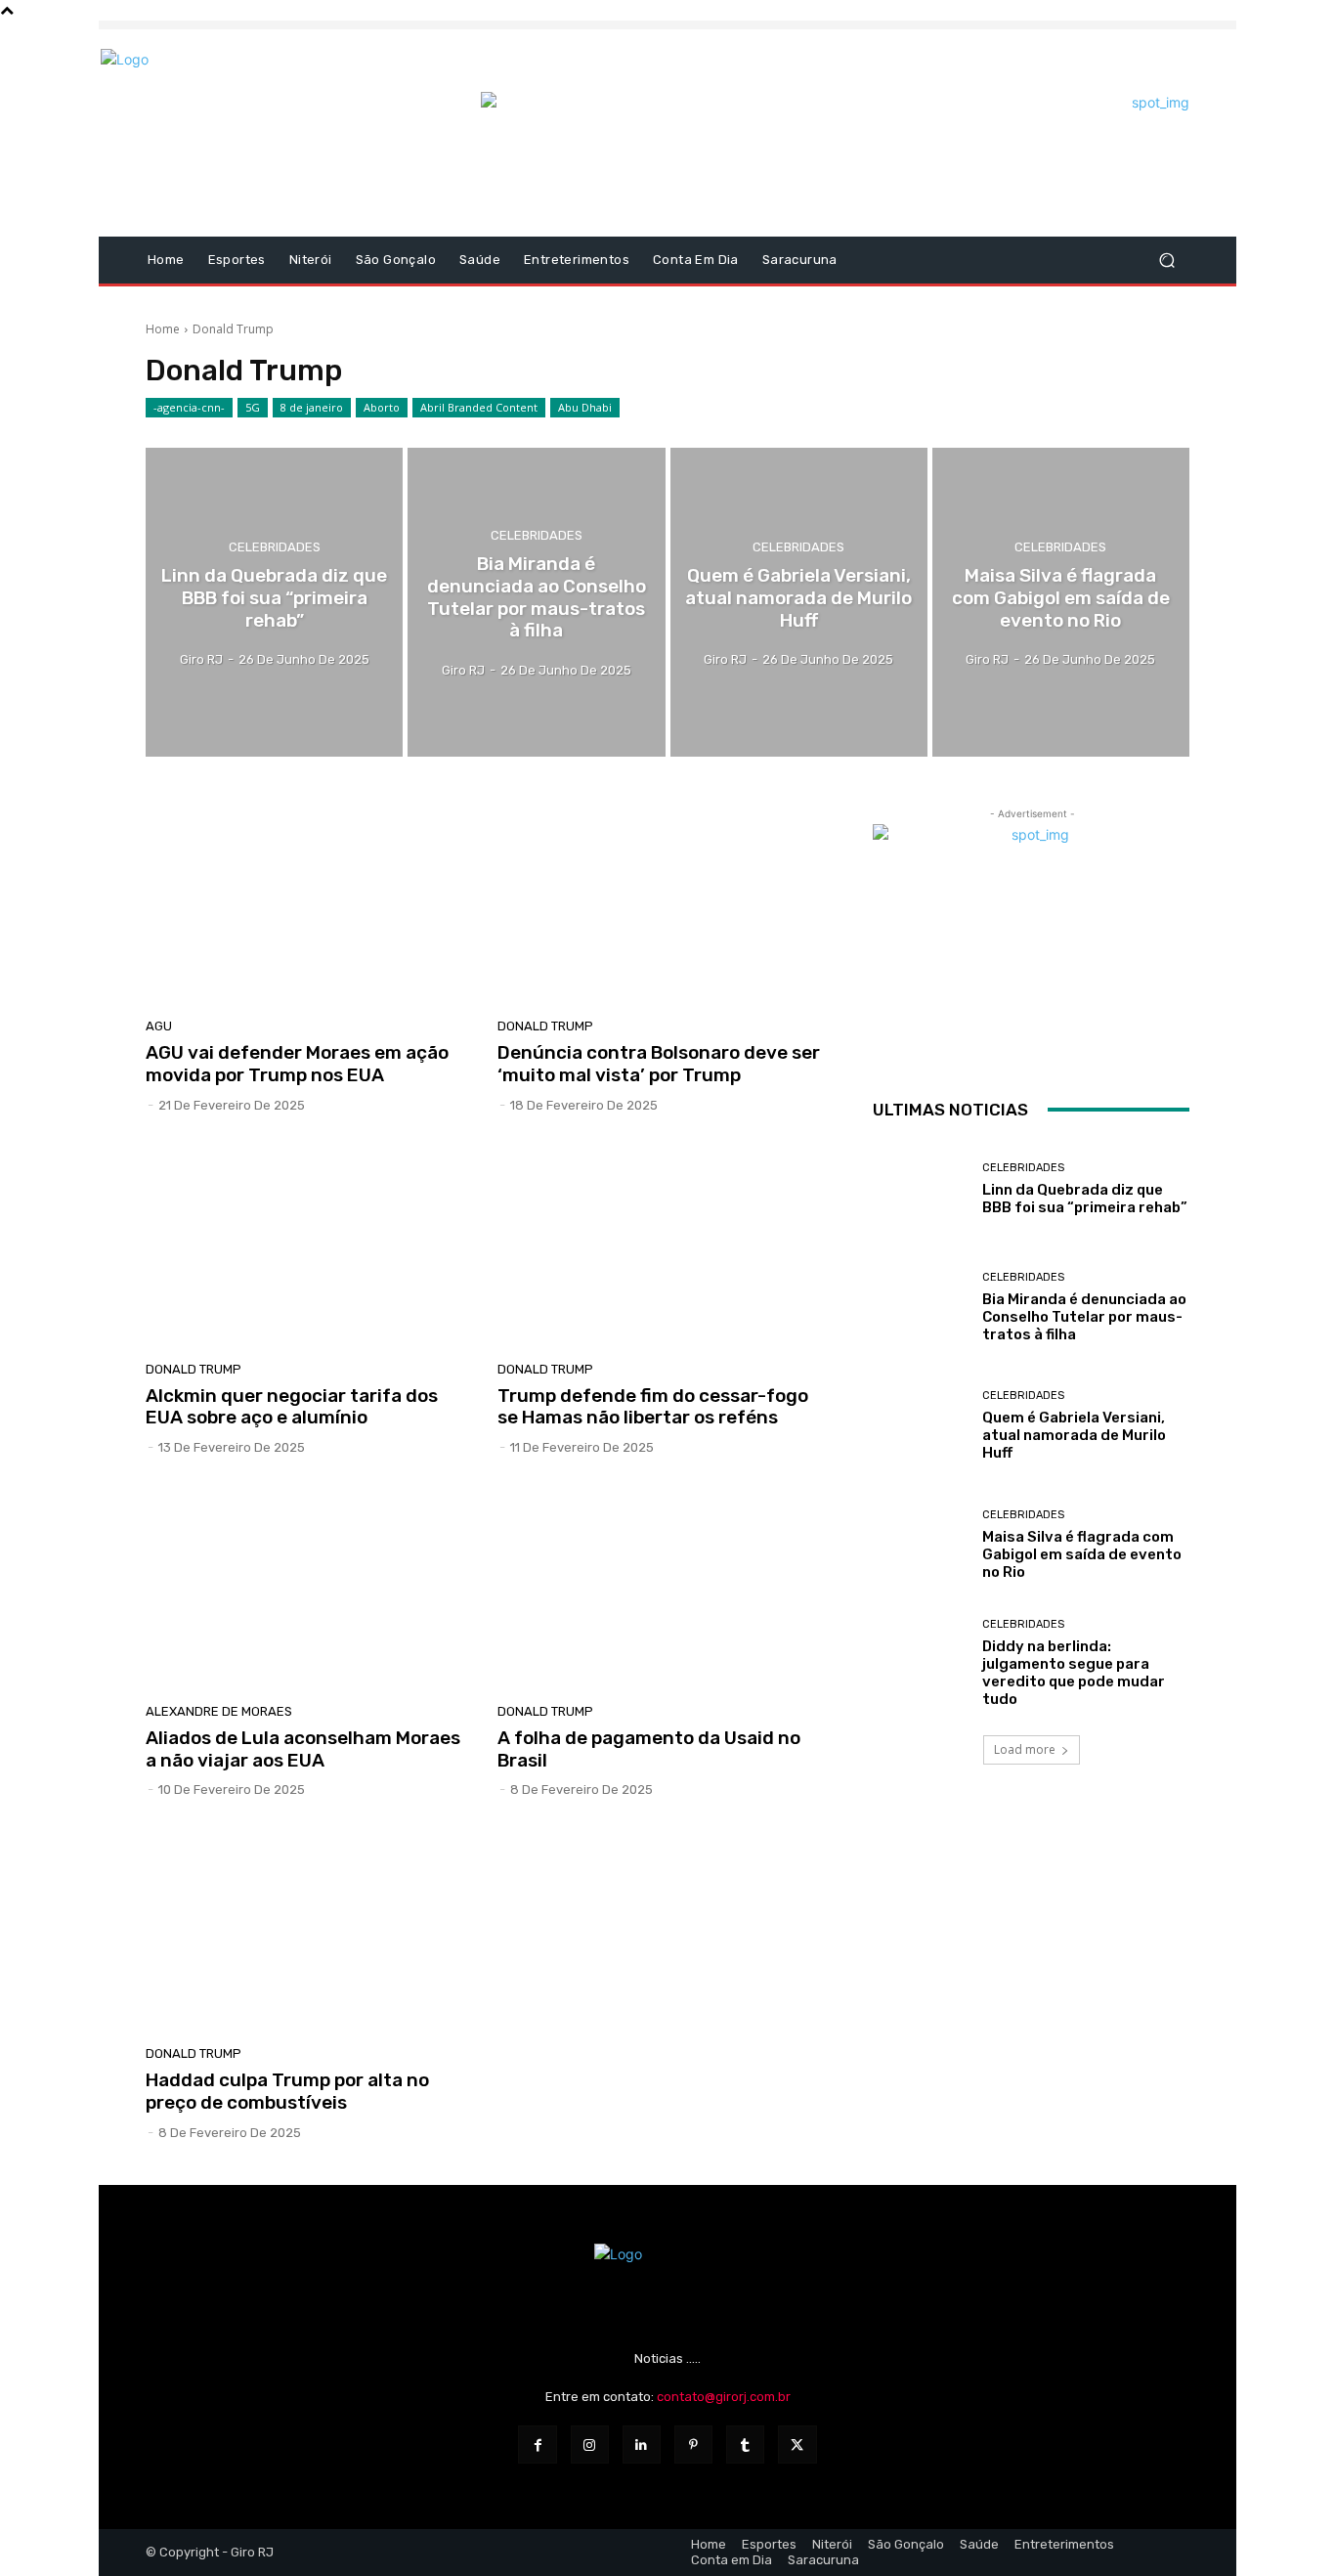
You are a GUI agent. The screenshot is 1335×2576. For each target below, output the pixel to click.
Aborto (382, 407)
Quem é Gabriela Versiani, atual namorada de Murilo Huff (1074, 1435)
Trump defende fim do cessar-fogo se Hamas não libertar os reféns (653, 1407)
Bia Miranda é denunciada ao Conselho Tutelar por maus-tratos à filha (1084, 1317)
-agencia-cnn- (189, 407)
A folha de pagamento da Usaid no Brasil (649, 1749)
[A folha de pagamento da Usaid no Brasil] (662, 1587)
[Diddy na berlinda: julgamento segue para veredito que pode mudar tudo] (920, 1663)
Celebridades (275, 547)
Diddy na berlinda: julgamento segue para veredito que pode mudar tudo (1074, 1673)
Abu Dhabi (585, 407)
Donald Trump (545, 1026)
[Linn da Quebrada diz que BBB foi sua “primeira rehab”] (274, 602)
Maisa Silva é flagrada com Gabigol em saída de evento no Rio (1082, 1554)
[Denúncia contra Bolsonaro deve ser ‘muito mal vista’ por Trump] (662, 902)
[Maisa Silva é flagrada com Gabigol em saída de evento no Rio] (1061, 602)
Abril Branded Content (479, 407)
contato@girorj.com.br (724, 2397)
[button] (1166, 261)
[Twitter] (797, 2445)
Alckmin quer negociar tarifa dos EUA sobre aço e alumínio (292, 1407)
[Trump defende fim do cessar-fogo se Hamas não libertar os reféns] (662, 1244)
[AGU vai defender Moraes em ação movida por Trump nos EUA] (310, 902)
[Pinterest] (693, 2445)
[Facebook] (537, 2445)
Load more (1025, 1749)
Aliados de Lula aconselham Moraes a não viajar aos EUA (303, 1749)
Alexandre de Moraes (219, 1711)
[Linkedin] (642, 2445)
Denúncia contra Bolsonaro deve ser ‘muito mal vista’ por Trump (659, 1064)
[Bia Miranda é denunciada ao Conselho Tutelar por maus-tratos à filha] (536, 602)
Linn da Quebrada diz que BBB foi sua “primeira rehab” (1085, 1199)
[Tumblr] (745, 2445)
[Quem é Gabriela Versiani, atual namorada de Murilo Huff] (799, 602)
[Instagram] (590, 2445)
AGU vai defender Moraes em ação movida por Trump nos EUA (297, 1064)
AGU (159, 1026)
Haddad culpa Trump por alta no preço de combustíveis (287, 2091)
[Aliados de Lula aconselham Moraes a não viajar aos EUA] (310, 1587)
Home (163, 329)
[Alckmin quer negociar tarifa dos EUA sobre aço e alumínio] (310, 1244)
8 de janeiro (312, 407)
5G (253, 407)
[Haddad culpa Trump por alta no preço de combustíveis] (310, 1929)
